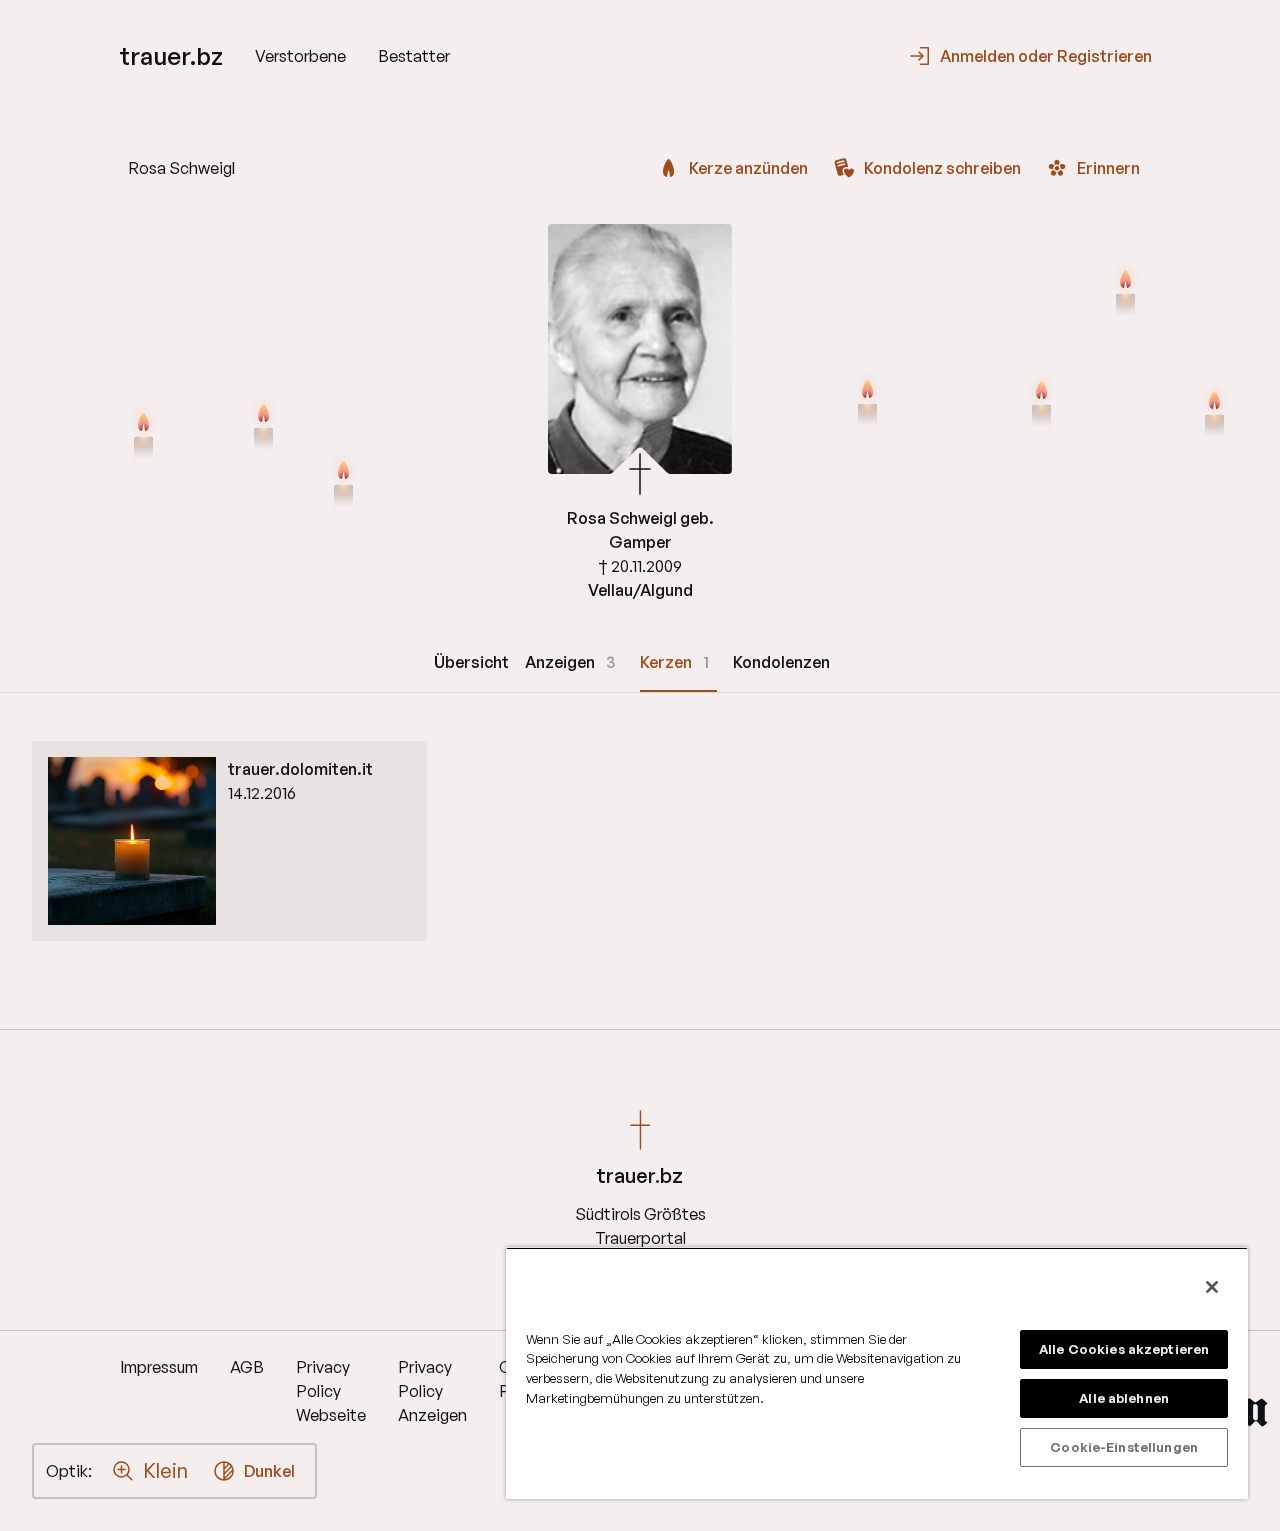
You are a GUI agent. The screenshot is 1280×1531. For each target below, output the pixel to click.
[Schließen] (1212, 1287)
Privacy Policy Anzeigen (432, 1391)
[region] (877, 1373)
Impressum (159, 1367)
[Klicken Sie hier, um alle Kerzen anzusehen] (143, 435)
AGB (247, 1367)
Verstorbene (300, 56)
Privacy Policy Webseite (331, 1391)
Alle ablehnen (1124, 1398)
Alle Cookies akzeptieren (1124, 1349)
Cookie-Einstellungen (1124, 1447)
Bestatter (414, 56)
